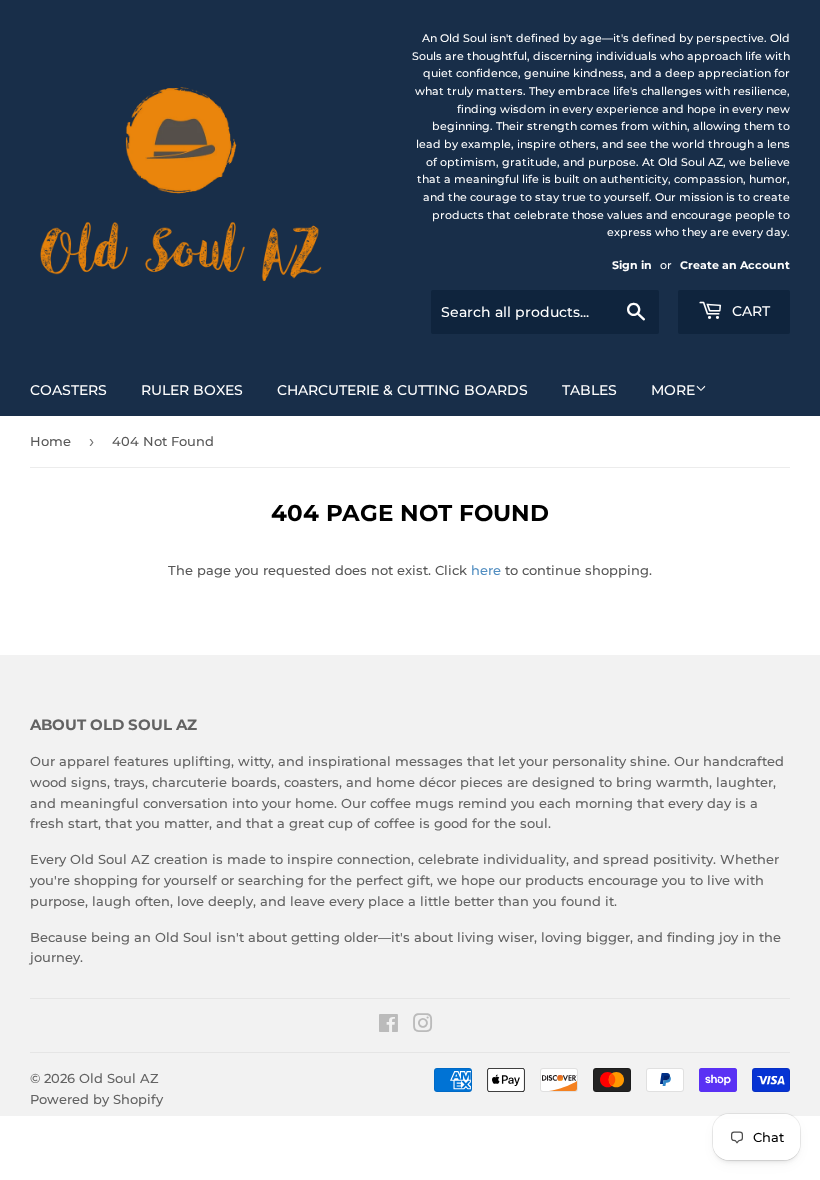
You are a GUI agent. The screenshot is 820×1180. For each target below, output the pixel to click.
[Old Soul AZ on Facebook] (388, 1026)
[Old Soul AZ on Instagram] (423, 1026)
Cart (749, 311)
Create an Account (735, 265)
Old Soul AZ (119, 1078)
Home (50, 441)
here (486, 570)
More (673, 390)
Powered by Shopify (96, 1099)
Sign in (632, 265)
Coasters (68, 390)
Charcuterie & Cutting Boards (402, 390)
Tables (589, 390)
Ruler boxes (192, 390)
